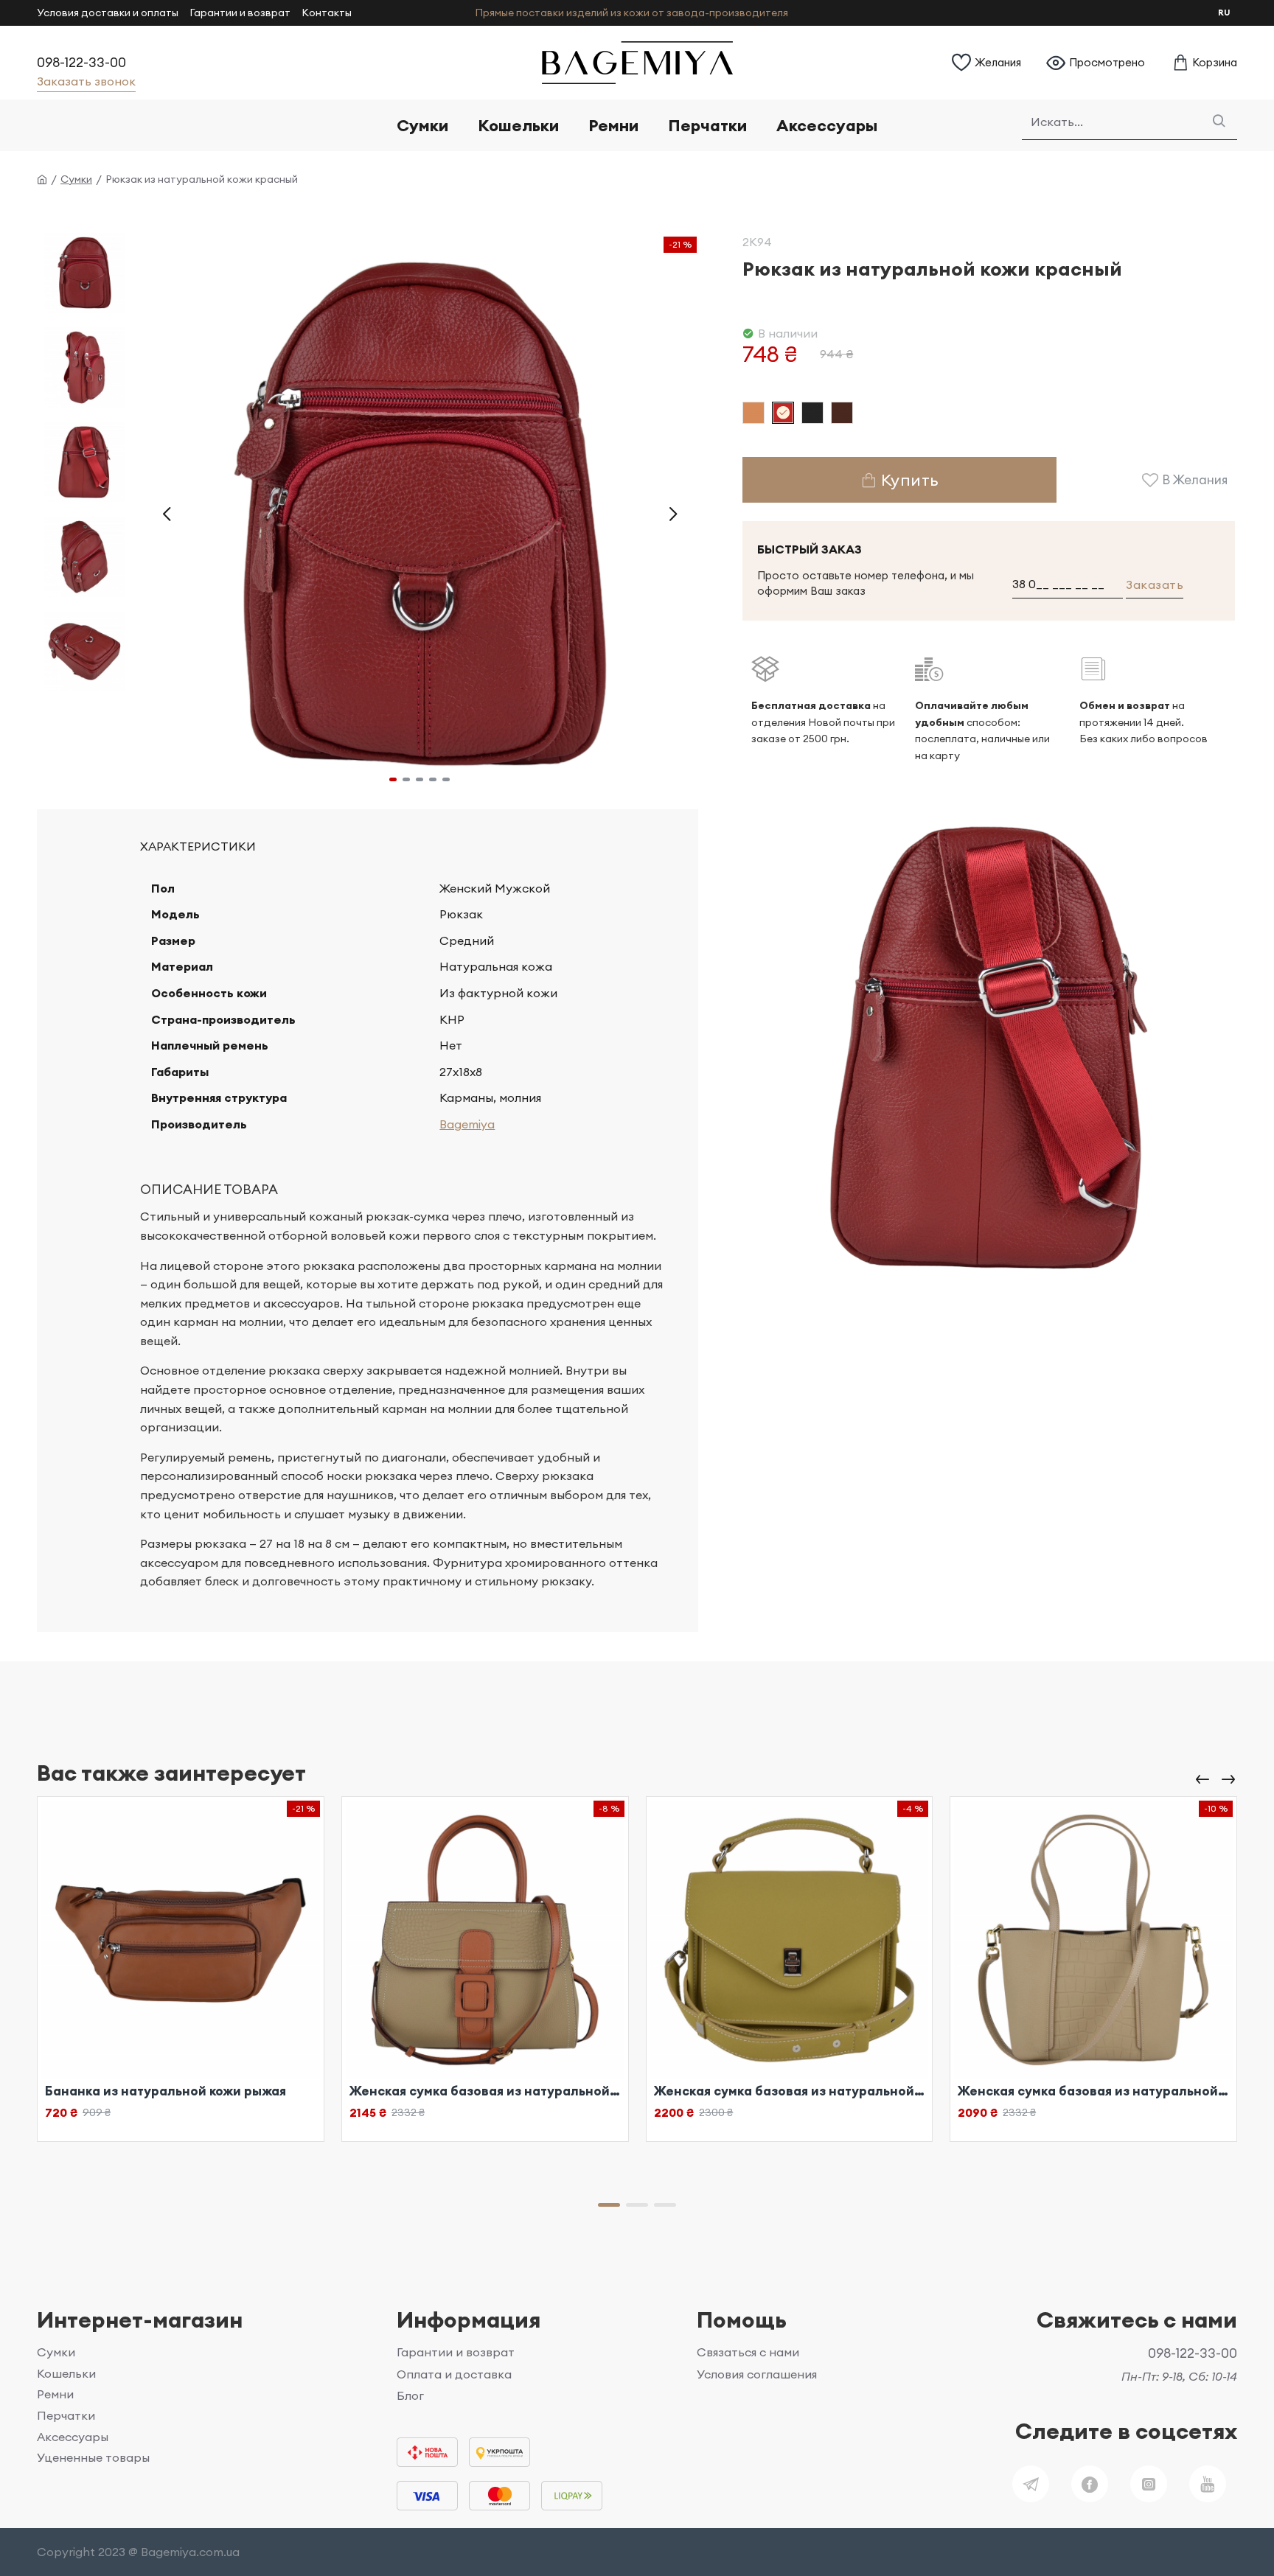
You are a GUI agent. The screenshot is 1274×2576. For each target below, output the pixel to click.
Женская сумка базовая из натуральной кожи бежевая (485, 2091)
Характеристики (198, 846)
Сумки (76, 179)
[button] (167, 513)
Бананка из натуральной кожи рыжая (166, 2091)
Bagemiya (467, 1124)
